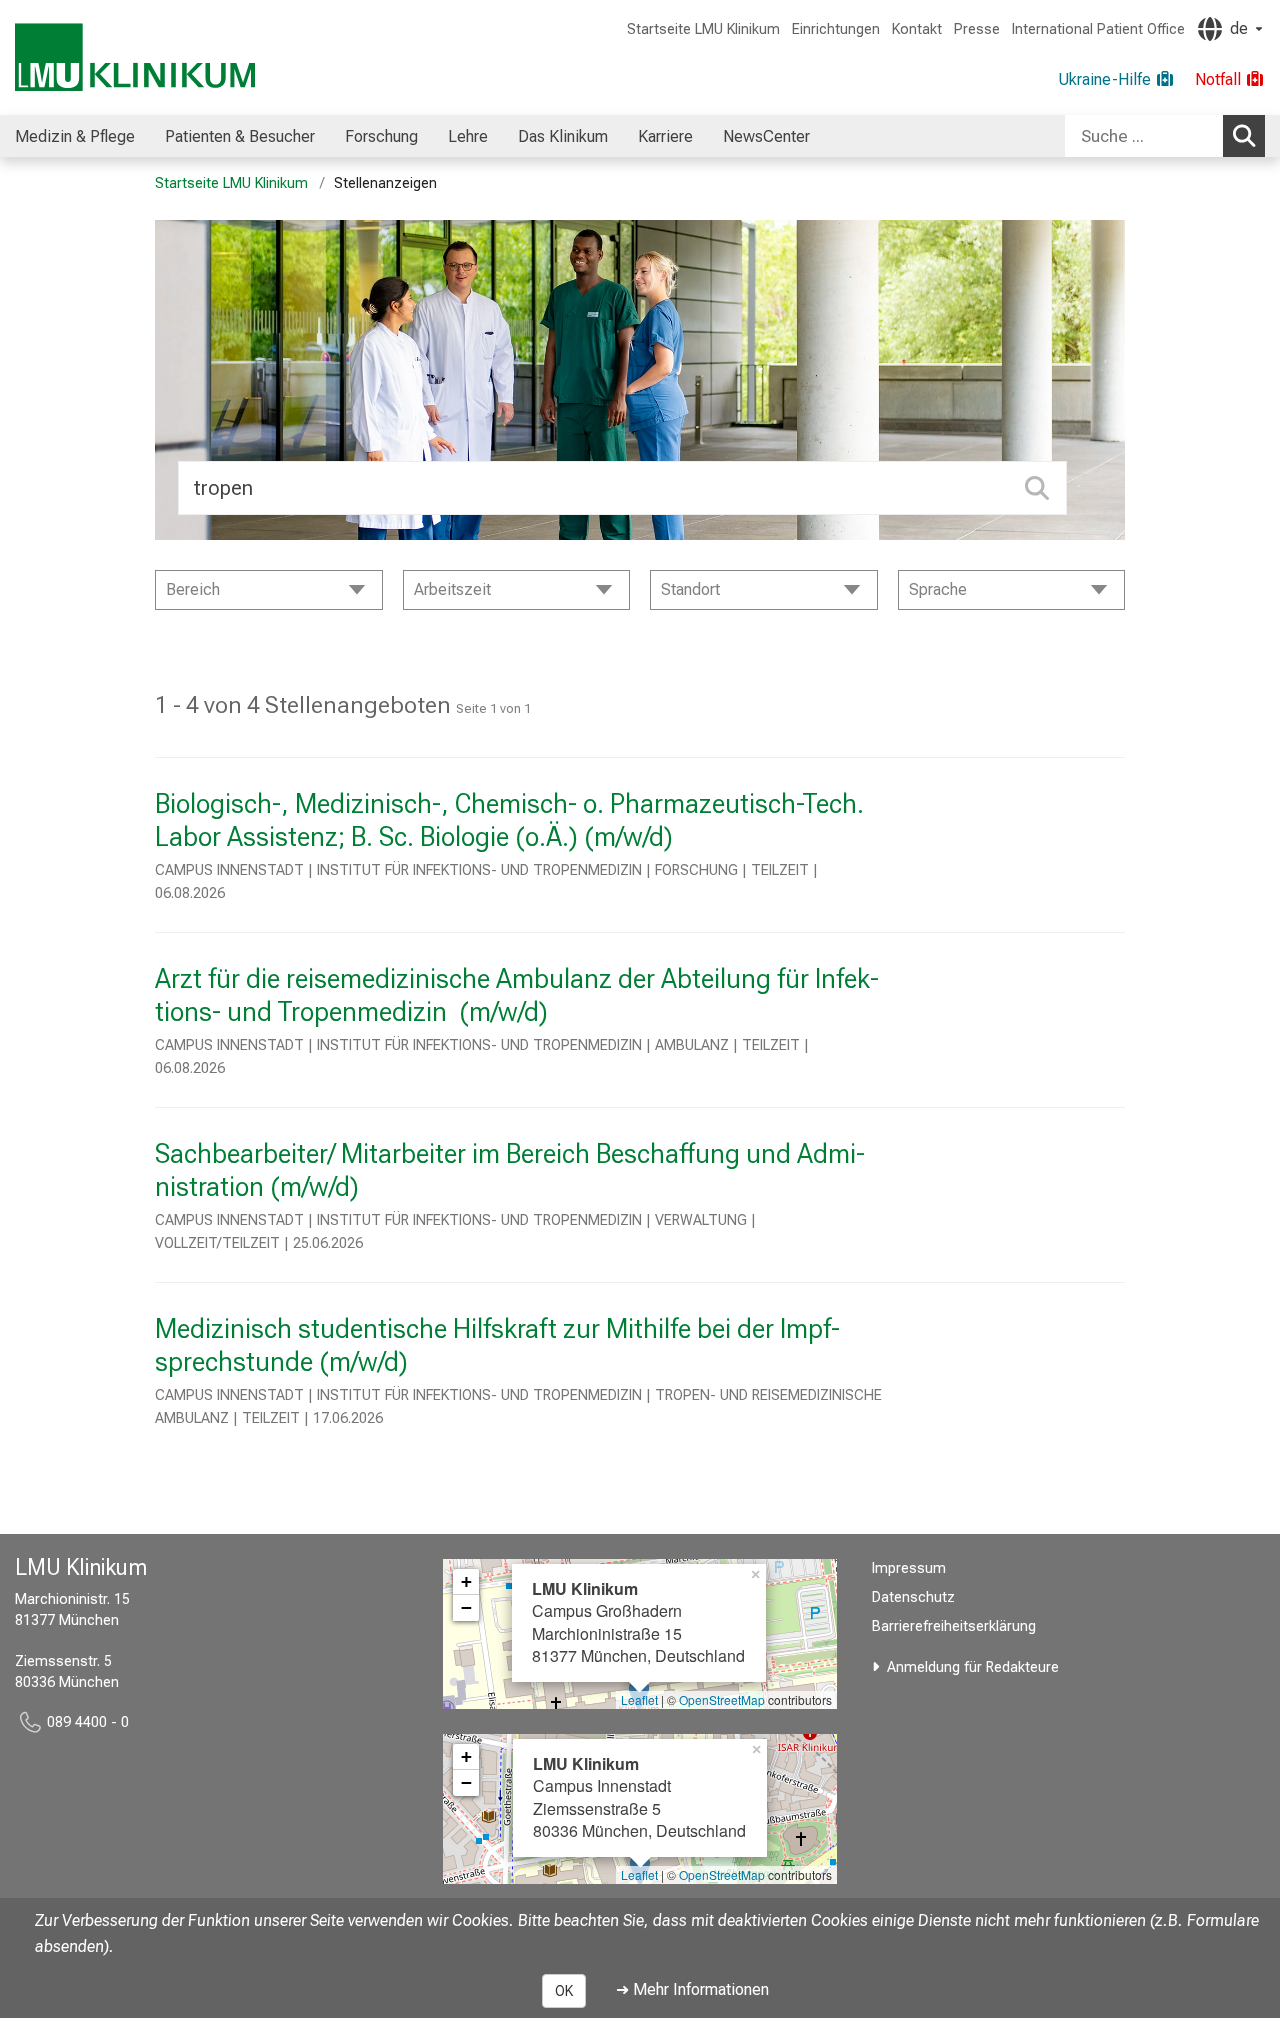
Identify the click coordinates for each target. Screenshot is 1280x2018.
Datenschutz (913, 1597)
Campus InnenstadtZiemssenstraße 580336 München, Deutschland (639, 1797)
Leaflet (639, 1699)
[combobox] (1165, 136)
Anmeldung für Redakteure (973, 1667)
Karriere (665, 136)
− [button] (466, 1607)
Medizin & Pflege (75, 136)
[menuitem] (75, 136)
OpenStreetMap (722, 1699)
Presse (977, 29)
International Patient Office (1098, 29)
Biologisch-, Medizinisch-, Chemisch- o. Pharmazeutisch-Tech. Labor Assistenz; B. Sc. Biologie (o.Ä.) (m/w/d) (509, 820)
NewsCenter (766, 136)
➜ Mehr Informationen (692, 1989)
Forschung (381, 136)
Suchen (1244, 136)
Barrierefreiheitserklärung (954, 1626)
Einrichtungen (836, 29)
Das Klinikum (563, 136)
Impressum (909, 1568)
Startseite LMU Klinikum (703, 29)
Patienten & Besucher (240, 136)
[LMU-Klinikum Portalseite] (135, 57)
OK (564, 1991)
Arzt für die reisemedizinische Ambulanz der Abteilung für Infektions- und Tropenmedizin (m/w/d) (517, 995)
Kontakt (917, 29)
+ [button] (466, 1581)
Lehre (468, 136)
